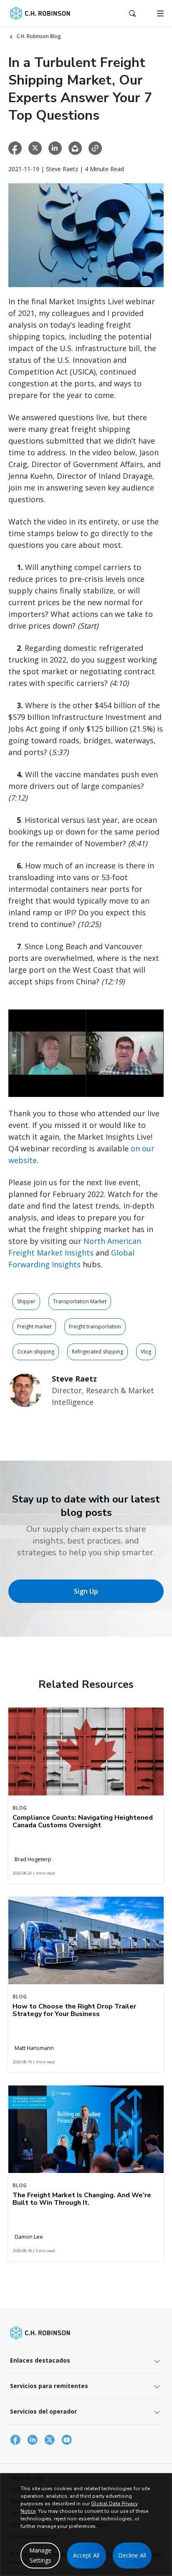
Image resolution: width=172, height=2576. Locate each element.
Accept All (86, 2555)
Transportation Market (80, 1301)
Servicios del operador (43, 2411)
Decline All (132, 2555)
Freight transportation (95, 1327)
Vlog (146, 1352)
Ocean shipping (36, 1352)
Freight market (34, 1327)
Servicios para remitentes (49, 2386)
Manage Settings (40, 2555)
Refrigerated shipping (97, 1352)
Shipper (26, 1301)
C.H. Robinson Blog (39, 36)
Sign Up (86, 1591)
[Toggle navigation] (160, 13)
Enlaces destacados (40, 2360)
